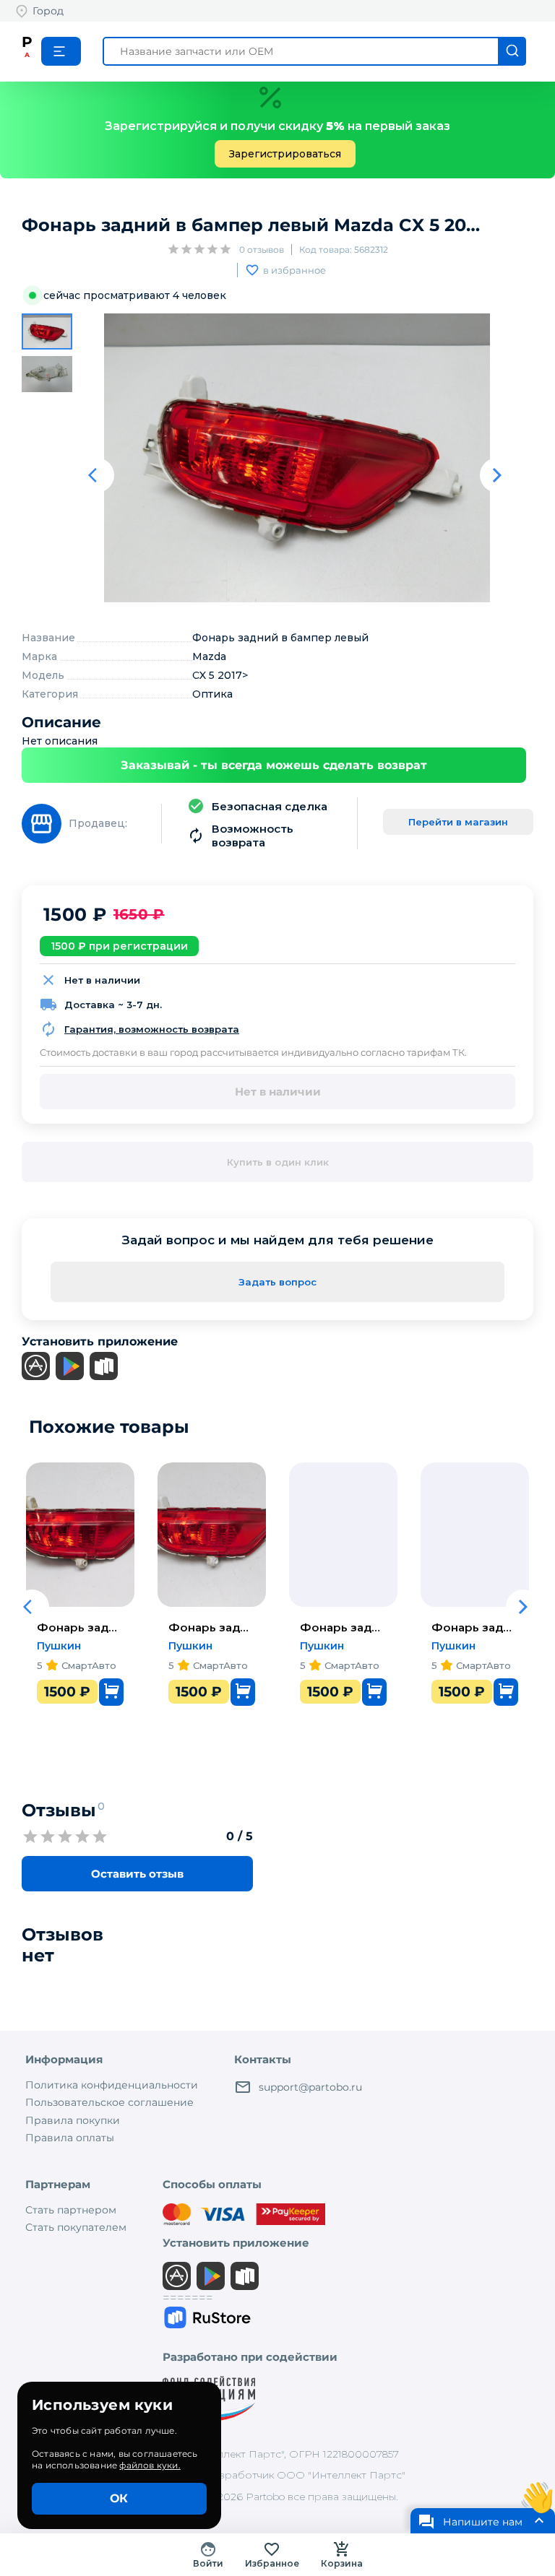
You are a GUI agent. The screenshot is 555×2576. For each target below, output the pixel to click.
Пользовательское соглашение (109, 2102)
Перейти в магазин (458, 822)
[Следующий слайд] (497, 475)
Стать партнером (71, 2210)
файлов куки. (150, 2465)
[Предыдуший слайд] (97, 475)
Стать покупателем (76, 2227)
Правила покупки (73, 2120)
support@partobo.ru (310, 2087)
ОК (119, 2498)
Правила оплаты (70, 2138)
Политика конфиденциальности (112, 2085)
